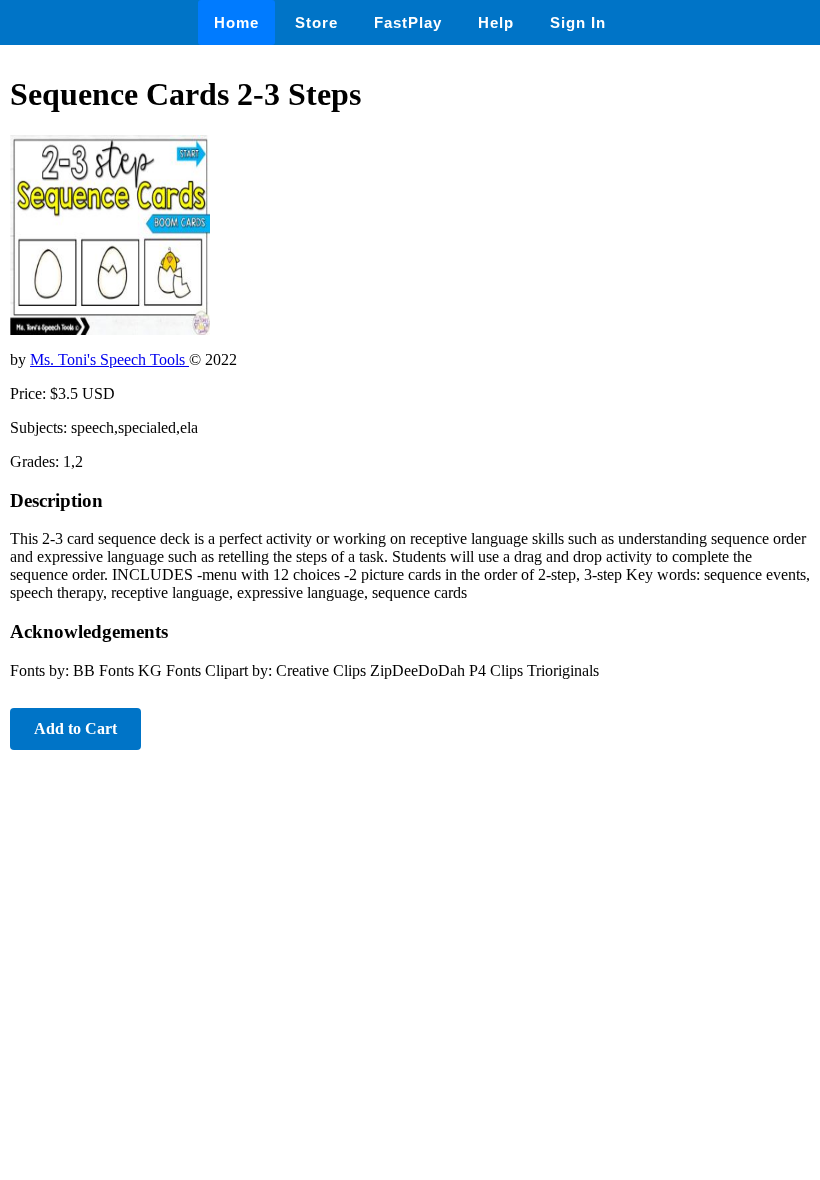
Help (496, 22)
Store (316, 22)
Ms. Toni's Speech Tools (109, 359)
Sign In (578, 22)
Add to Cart (75, 728)
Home (236, 22)
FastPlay (408, 22)
